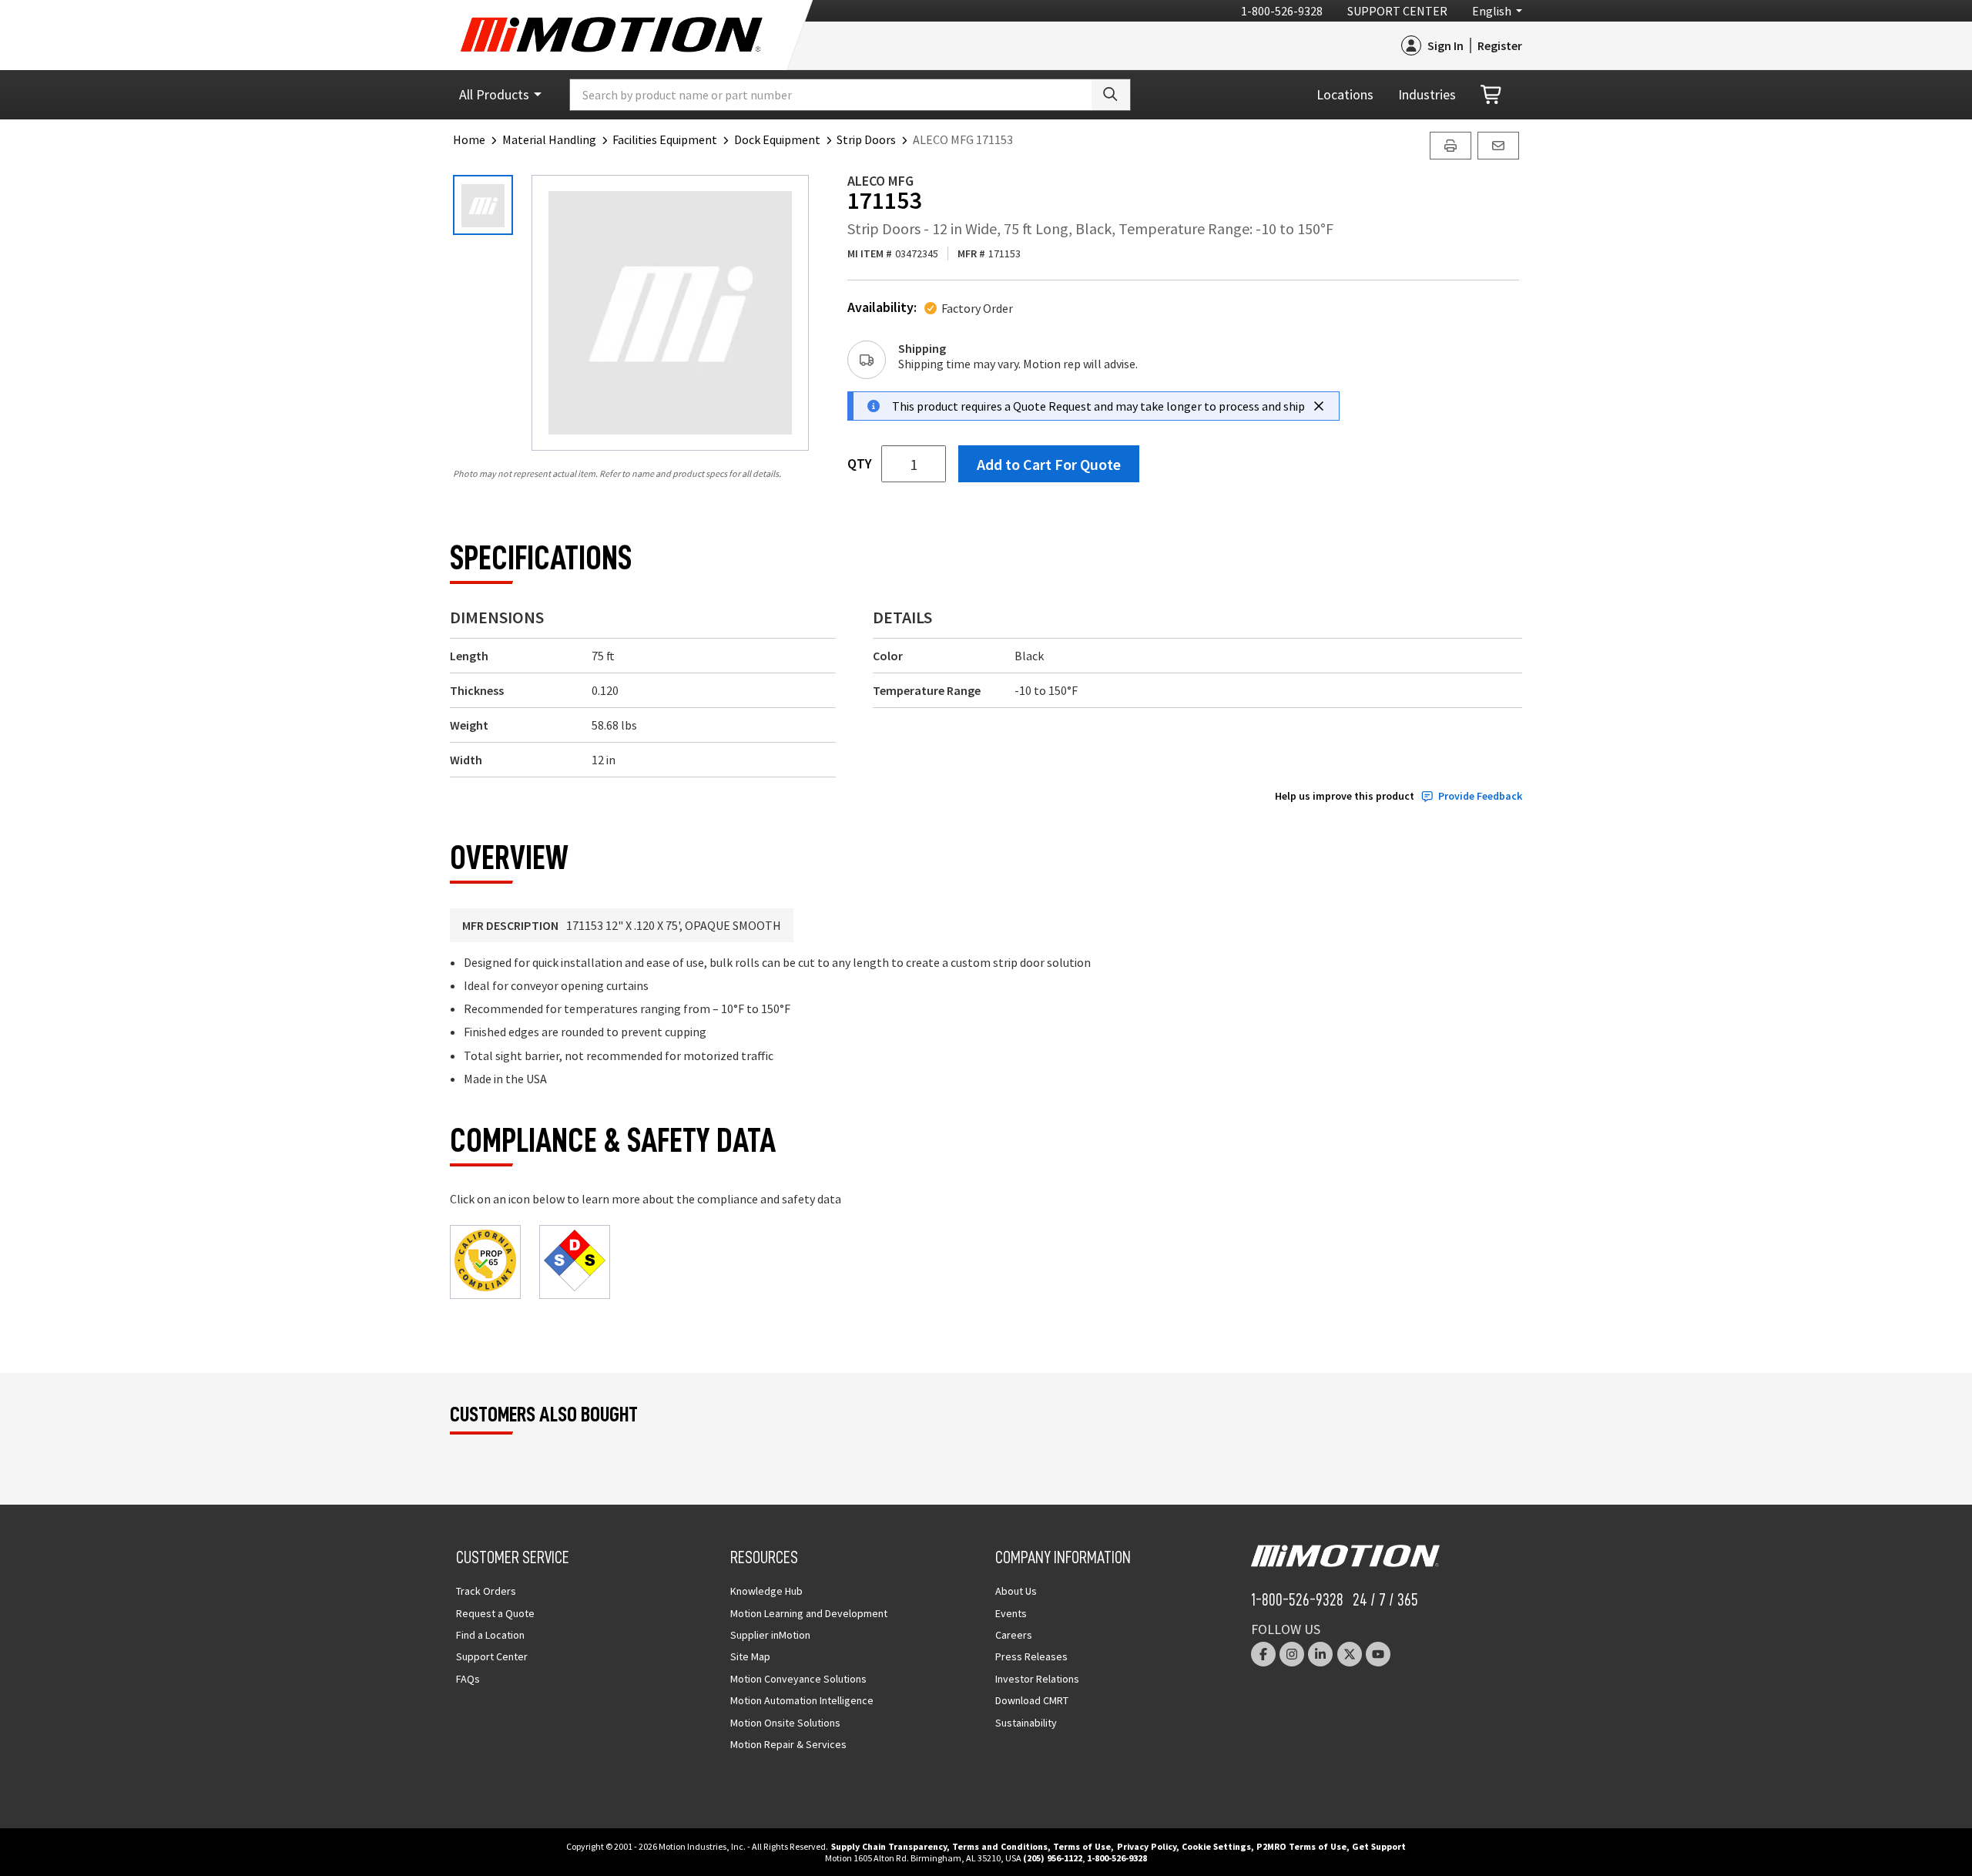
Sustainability (1026, 1723)
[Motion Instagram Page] (1292, 1654)
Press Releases (1031, 1656)
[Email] (1498, 146)
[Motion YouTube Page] (1378, 1654)
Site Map (750, 1656)
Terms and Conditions (1000, 1846)
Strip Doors (866, 139)
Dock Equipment (777, 139)
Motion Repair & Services (788, 1744)
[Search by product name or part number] (1111, 95)
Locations (1345, 94)
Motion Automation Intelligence (802, 1700)
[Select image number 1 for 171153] (483, 205)
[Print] (1450, 146)
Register (1500, 45)
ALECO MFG (880, 181)
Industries (1427, 94)
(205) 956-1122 (1053, 1858)
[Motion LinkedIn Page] (1320, 1654)
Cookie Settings (1216, 1846)
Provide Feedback (1480, 796)
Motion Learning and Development (809, 1613)
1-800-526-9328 (1282, 11)
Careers (1014, 1635)
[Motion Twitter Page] (1350, 1654)
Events (1011, 1613)
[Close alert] (1319, 406)
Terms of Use (1082, 1846)
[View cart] (1492, 95)
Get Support (1379, 1846)
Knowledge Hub (766, 1591)
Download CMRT (1032, 1700)
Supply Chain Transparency (889, 1846)
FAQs (468, 1679)
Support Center (1397, 11)
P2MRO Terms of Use (1301, 1846)
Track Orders (486, 1591)
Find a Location (490, 1635)
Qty (860, 464)
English (1492, 11)
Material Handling (549, 139)
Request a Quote (495, 1613)
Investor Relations (1037, 1679)
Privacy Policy (1147, 1846)
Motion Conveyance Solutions (798, 1679)
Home (469, 139)
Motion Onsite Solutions (785, 1723)
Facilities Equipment (665, 139)
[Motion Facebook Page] (1263, 1654)
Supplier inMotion (770, 1635)
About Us (1016, 1591)
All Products (494, 94)
